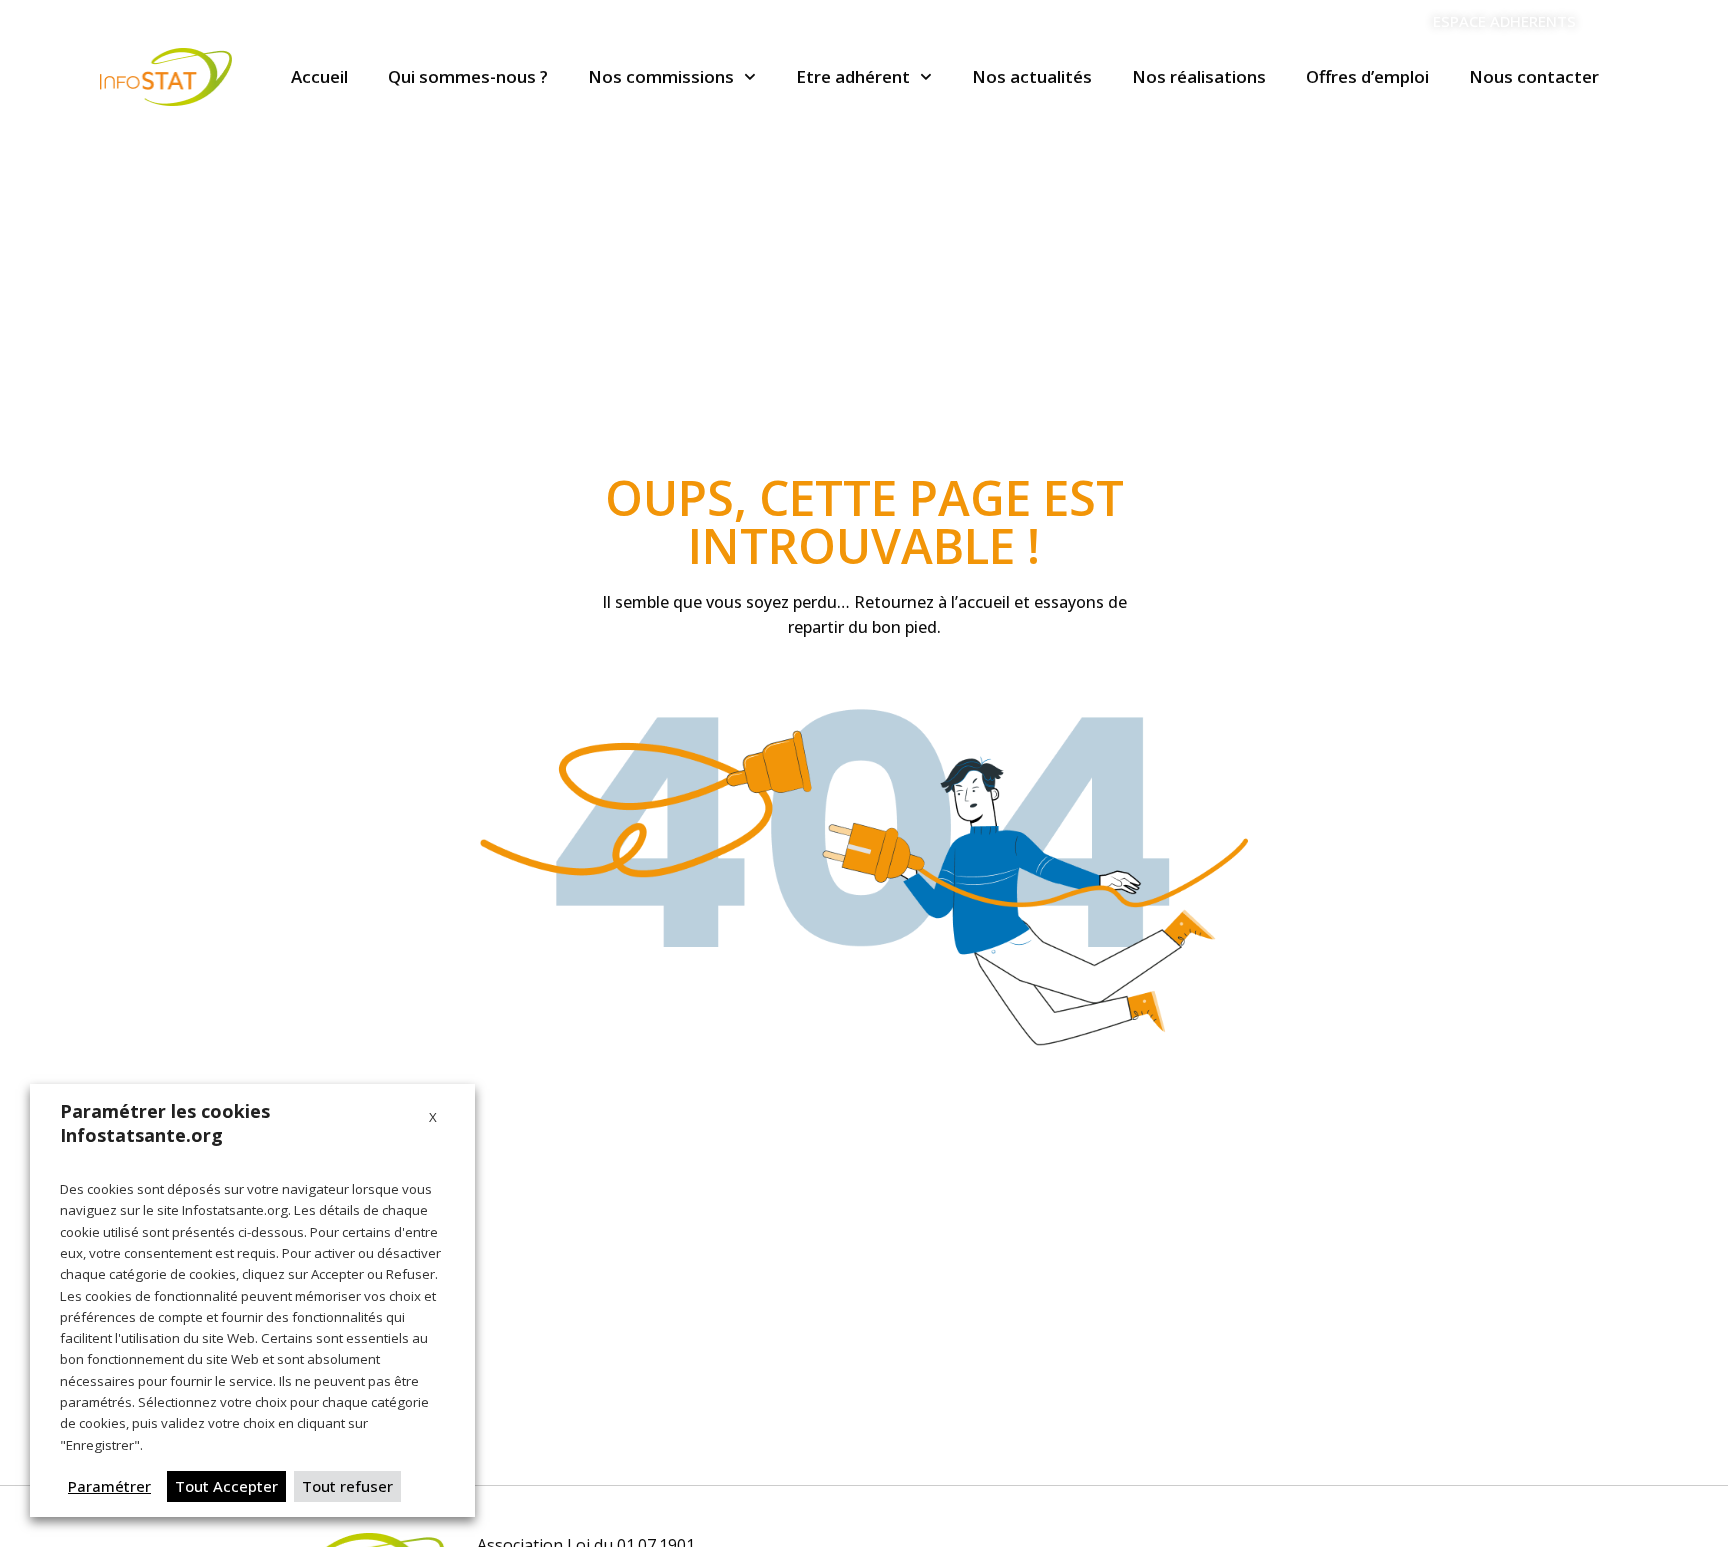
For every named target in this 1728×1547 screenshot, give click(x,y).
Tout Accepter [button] (226, 1486)
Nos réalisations (1199, 76)
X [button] (433, 1117)
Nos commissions (661, 76)
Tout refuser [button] (347, 1486)
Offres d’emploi (1367, 76)
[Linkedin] (1618, 22)
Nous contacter (1534, 76)
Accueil (319, 76)
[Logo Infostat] (166, 77)
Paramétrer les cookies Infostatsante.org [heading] (165, 1123)
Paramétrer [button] (109, 1486)
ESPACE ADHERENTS (1504, 21)
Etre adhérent (853, 76)
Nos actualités (1032, 76)
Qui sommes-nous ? (468, 76)
